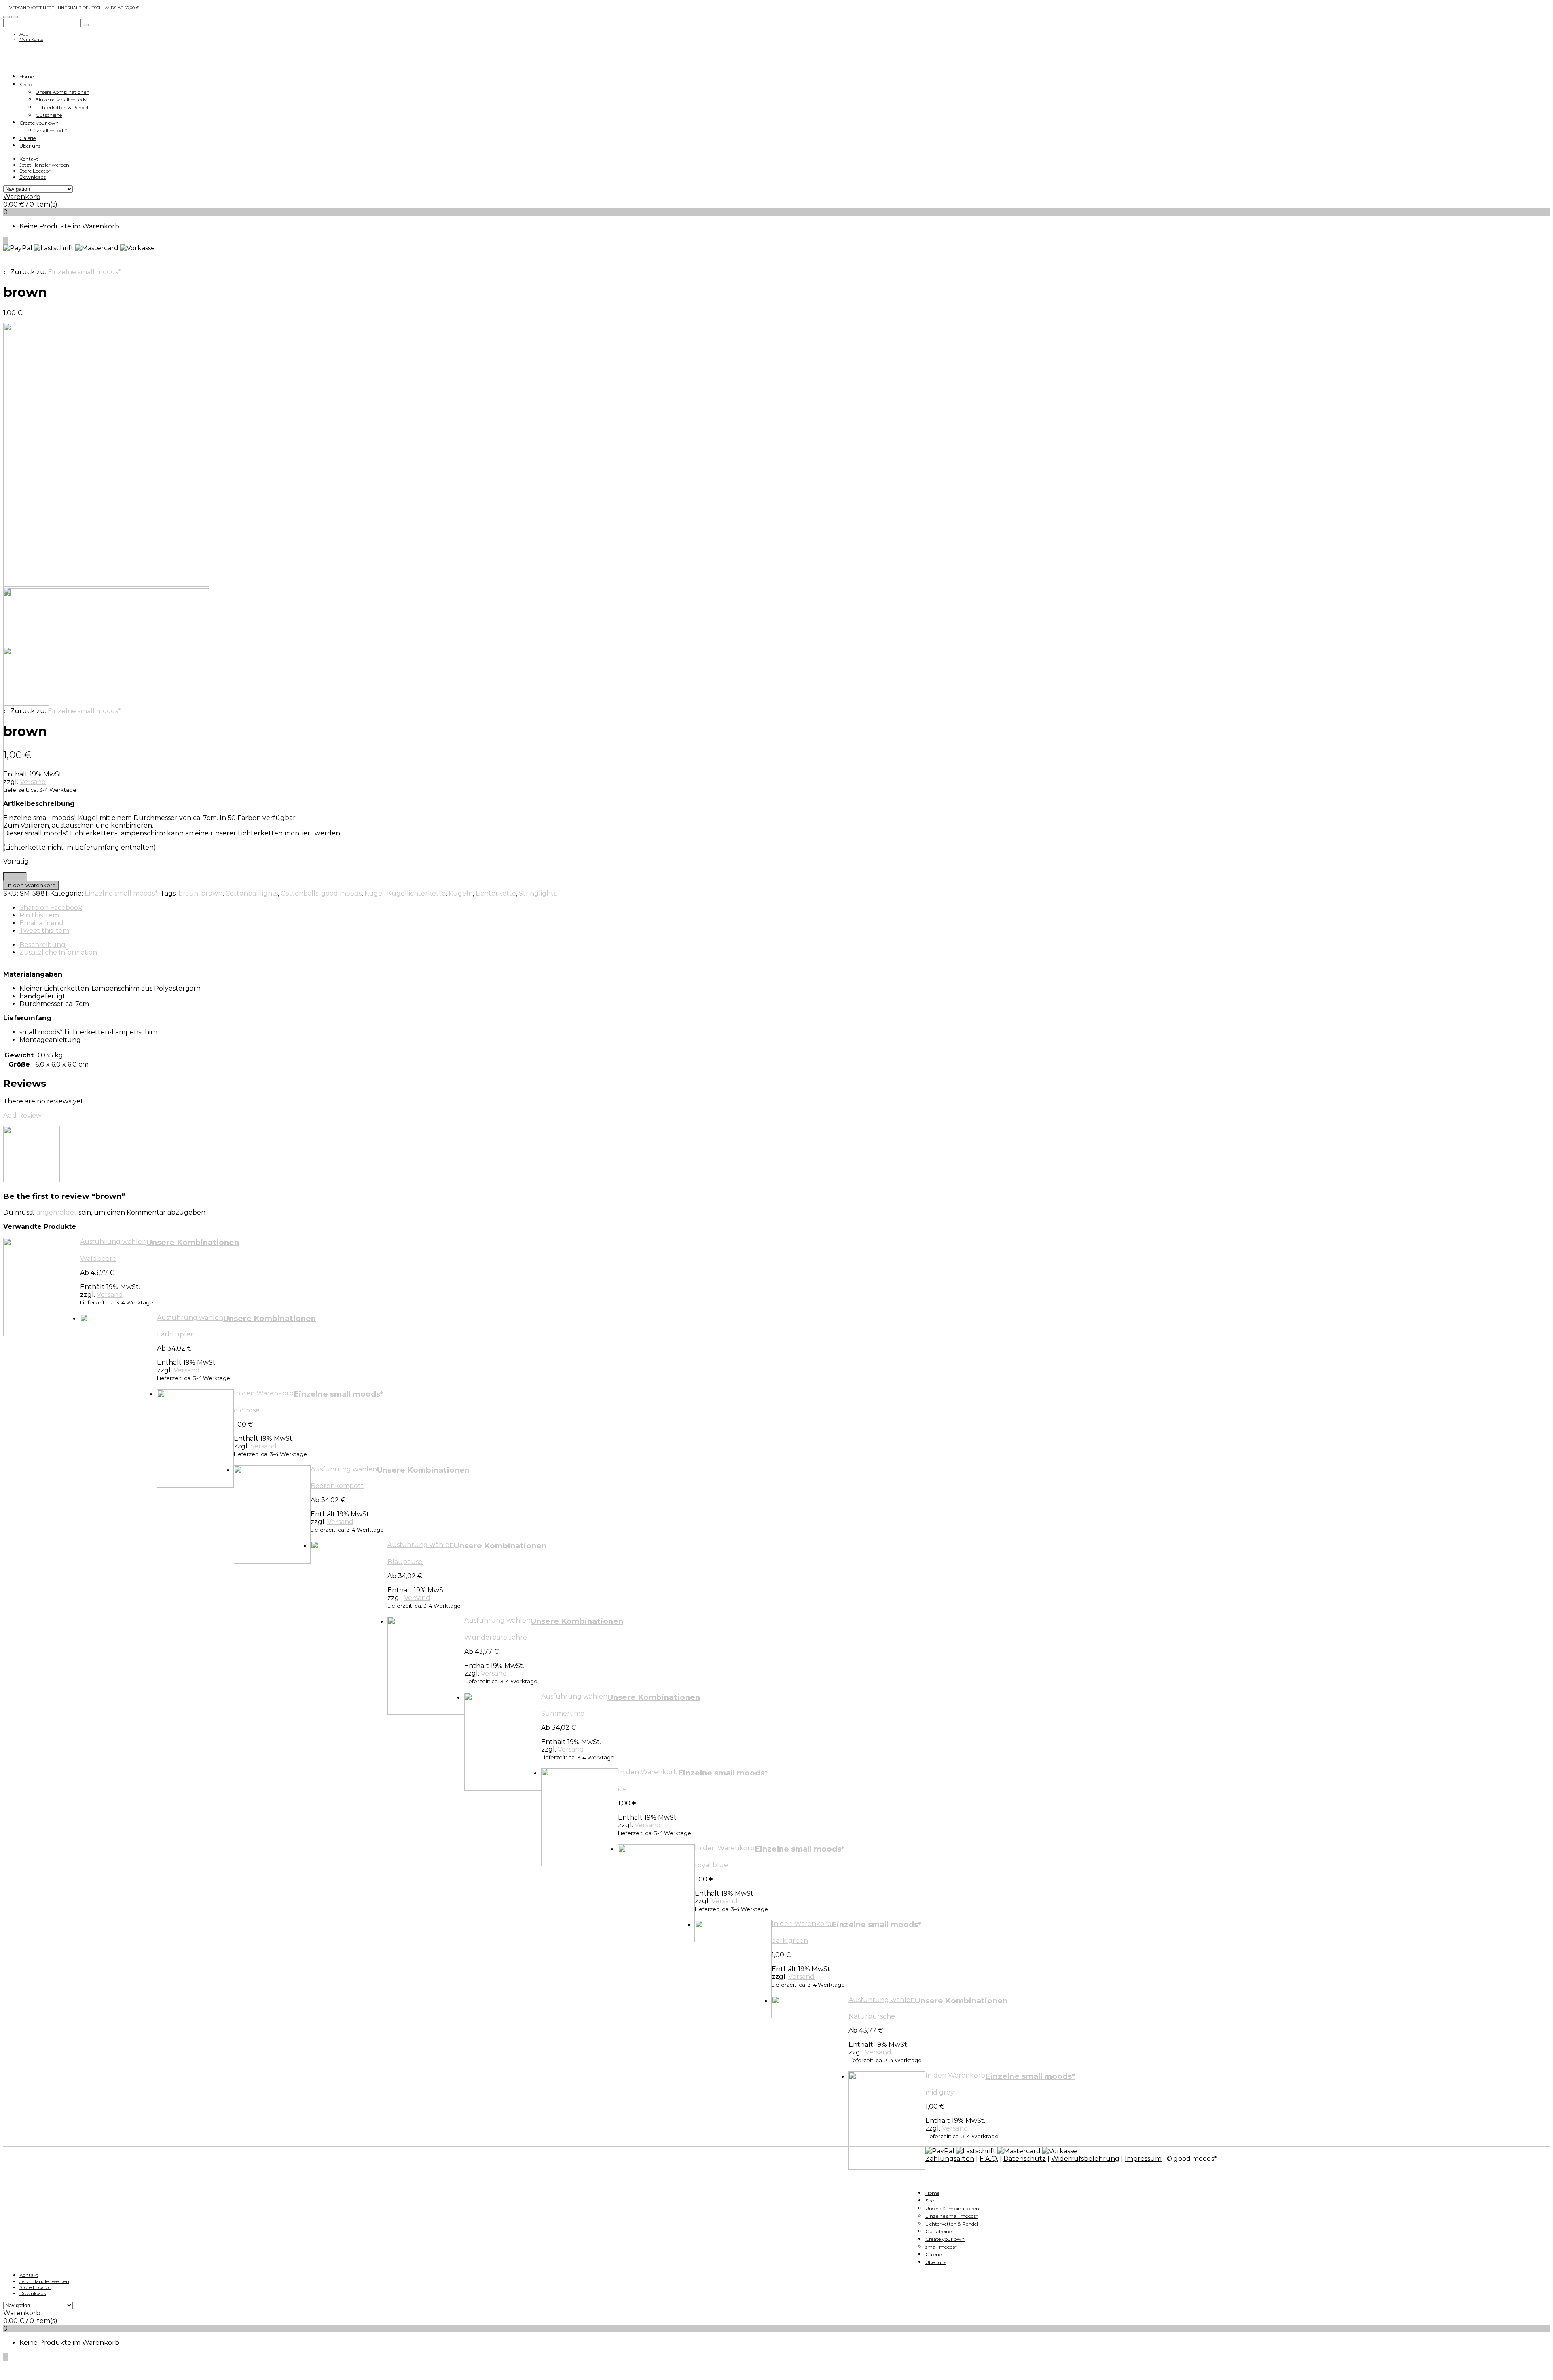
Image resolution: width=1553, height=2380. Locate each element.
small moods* (51, 130)
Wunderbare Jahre (496, 1637)
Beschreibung (42, 945)
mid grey (940, 2092)
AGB (24, 34)
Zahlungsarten (950, 2159)
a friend (41, 923)
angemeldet (57, 1212)
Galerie (28, 138)
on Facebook (51, 908)
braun (188, 893)
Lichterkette (496, 893)
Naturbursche (872, 2016)
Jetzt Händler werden (44, 165)
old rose (247, 1410)
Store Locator (35, 171)
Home (26, 77)
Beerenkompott (337, 1486)
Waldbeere (98, 1259)
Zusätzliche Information (58, 952)
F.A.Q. (989, 2159)
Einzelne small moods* (62, 100)
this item (39, 915)
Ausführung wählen (113, 1242)
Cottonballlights (252, 893)
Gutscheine (49, 115)
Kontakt (29, 159)
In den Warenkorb (31, 885)
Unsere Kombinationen (62, 92)
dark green (790, 1941)
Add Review (22, 1115)
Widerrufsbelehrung (1085, 2159)
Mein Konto (31, 39)
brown (212, 893)
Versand (33, 782)
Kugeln (461, 893)
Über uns (30, 146)
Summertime (563, 1713)
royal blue (711, 1865)
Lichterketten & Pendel (62, 107)
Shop (25, 84)
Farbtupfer (175, 1334)
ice (622, 1789)
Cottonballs (299, 893)
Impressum (1143, 2159)
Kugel (374, 893)
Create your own (39, 123)
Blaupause (405, 1562)
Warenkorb (22, 197)
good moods (341, 893)
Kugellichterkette (416, 893)
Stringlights (538, 893)
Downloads (33, 177)
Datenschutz (1025, 2159)
